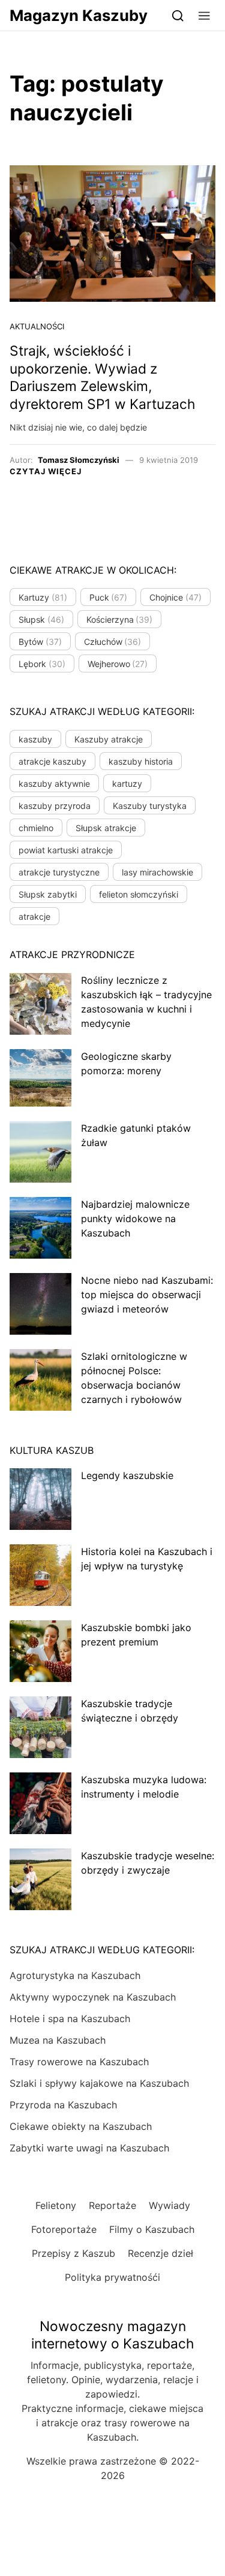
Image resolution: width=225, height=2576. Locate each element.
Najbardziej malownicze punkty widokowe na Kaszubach (135, 1219)
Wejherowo (118, 664)
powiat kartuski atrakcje (66, 850)
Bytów (40, 642)
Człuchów (113, 642)
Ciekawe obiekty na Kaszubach (81, 2126)
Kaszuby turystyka (150, 806)
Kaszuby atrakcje (109, 739)
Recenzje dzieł (160, 2253)
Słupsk (41, 619)
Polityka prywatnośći (112, 2277)
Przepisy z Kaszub (73, 2253)
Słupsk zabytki (48, 894)
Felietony (56, 2205)
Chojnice (175, 597)
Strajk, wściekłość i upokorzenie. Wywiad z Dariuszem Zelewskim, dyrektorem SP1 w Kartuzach (102, 378)
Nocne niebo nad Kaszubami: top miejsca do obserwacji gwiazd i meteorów (147, 1295)
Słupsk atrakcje (106, 828)
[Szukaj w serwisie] (178, 15)
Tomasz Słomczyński (79, 460)
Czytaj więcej (46, 471)
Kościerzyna (120, 619)
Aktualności (37, 326)
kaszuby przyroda (55, 806)
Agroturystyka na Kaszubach (75, 1975)
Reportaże (112, 2205)
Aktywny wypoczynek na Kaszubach (93, 1997)
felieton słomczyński (139, 894)
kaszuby (35, 739)
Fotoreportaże (64, 2229)
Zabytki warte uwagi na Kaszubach (89, 2148)
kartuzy (127, 784)
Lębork (42, 664)
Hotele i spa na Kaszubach (70, 2019)
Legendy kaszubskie (127, 1475)
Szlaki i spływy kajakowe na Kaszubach (99, 2083)
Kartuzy (43, 597)
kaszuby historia (141, 761)
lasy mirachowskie (157, 872)
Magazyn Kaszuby (79, 15)
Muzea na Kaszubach (58, 2040)
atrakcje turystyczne (59, 872)
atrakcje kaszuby (52, 761)
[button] (204, 15)
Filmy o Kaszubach (152, 2229)
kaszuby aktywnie (54, 784)
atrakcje (34, 916)
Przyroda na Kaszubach (63, 2105)
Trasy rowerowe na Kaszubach (79, 2062)
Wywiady (169, 2205)
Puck (109, 597)
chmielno (36, 828)
